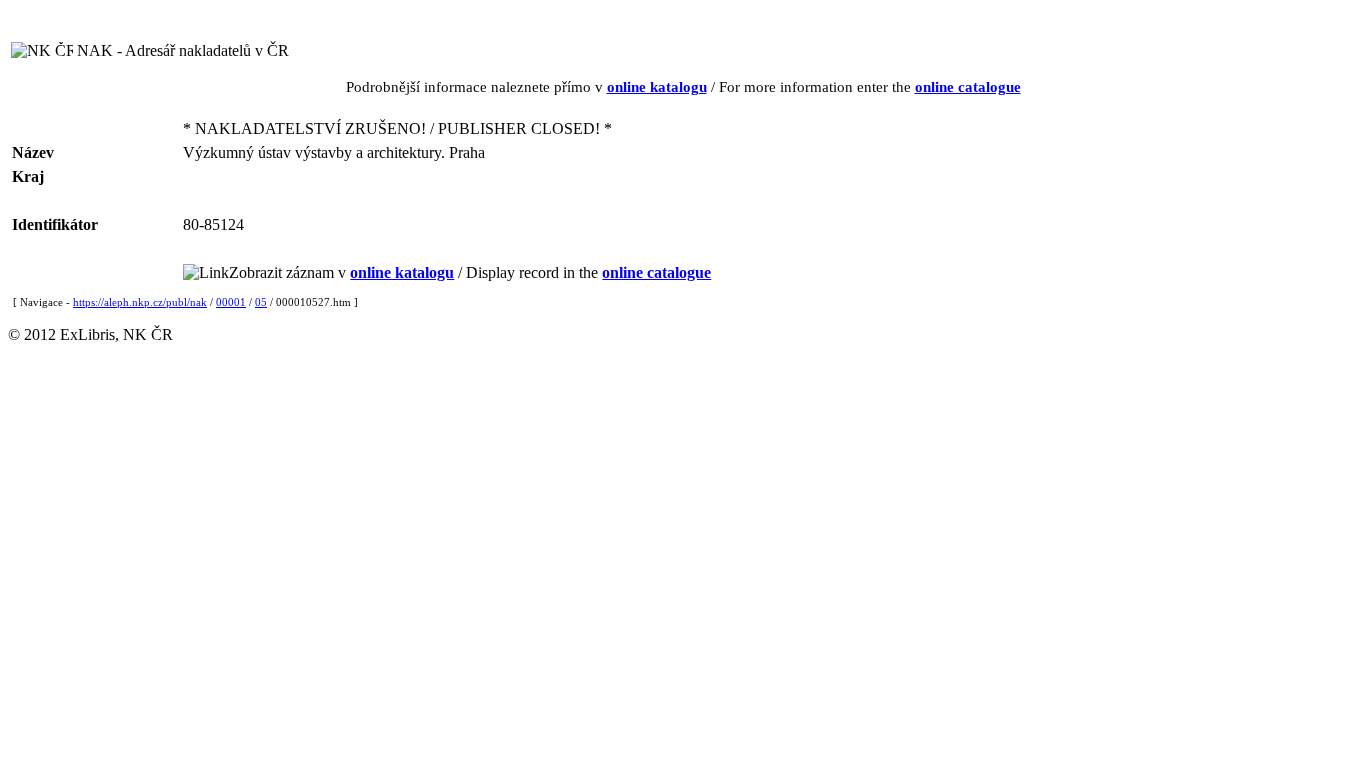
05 (261, 302)
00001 (231, 302)
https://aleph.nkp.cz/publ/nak (140, 302)
